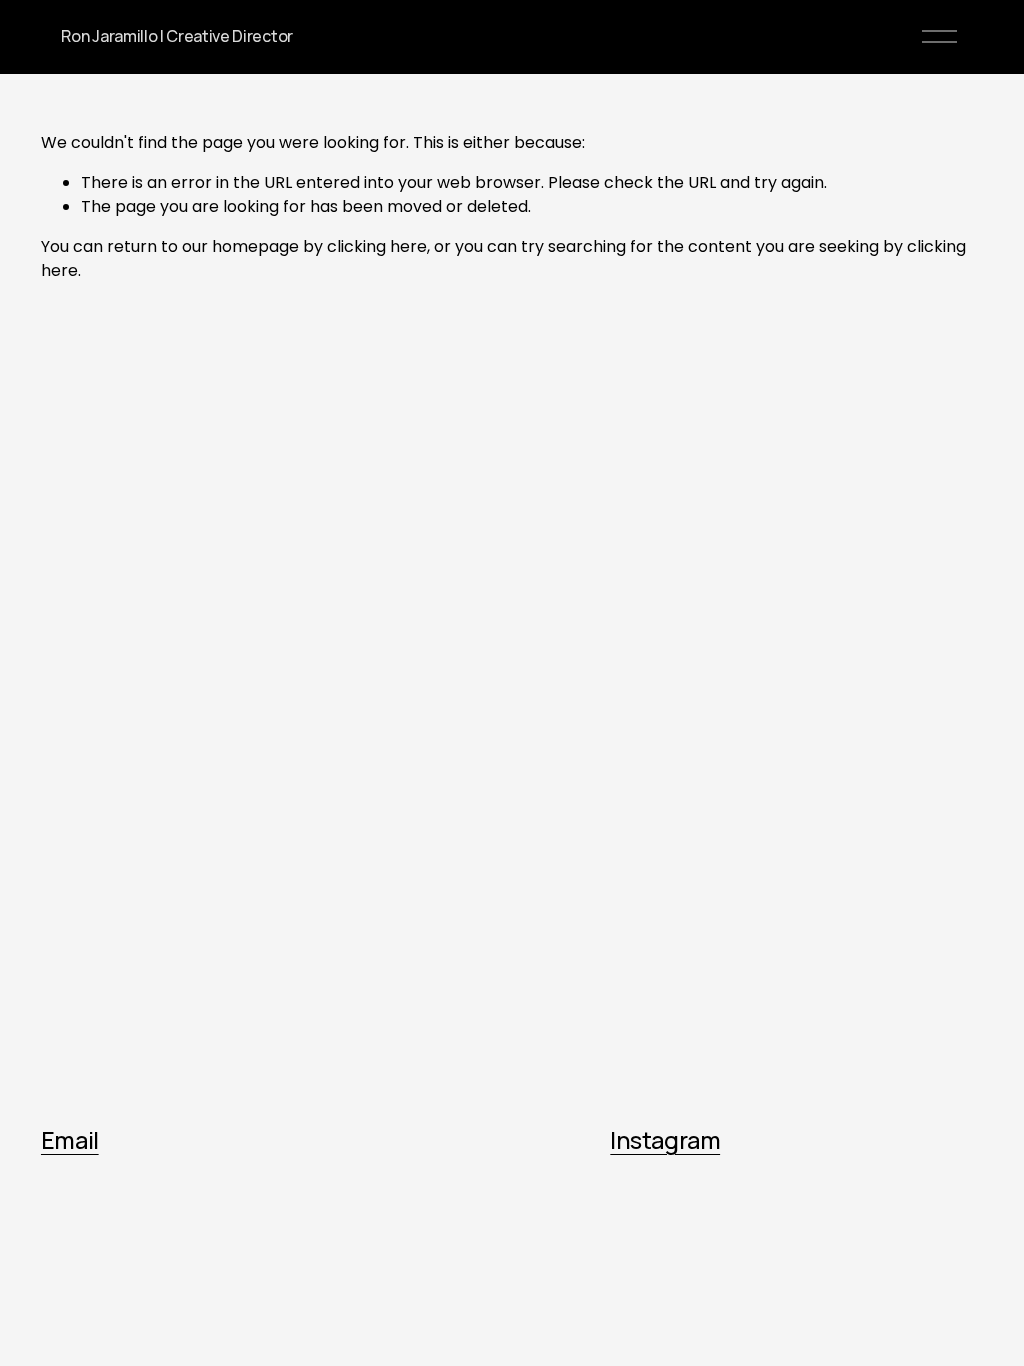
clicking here (377, 246)
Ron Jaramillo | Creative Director (176, 36)
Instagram (665, 1140)
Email (70, 1140)
